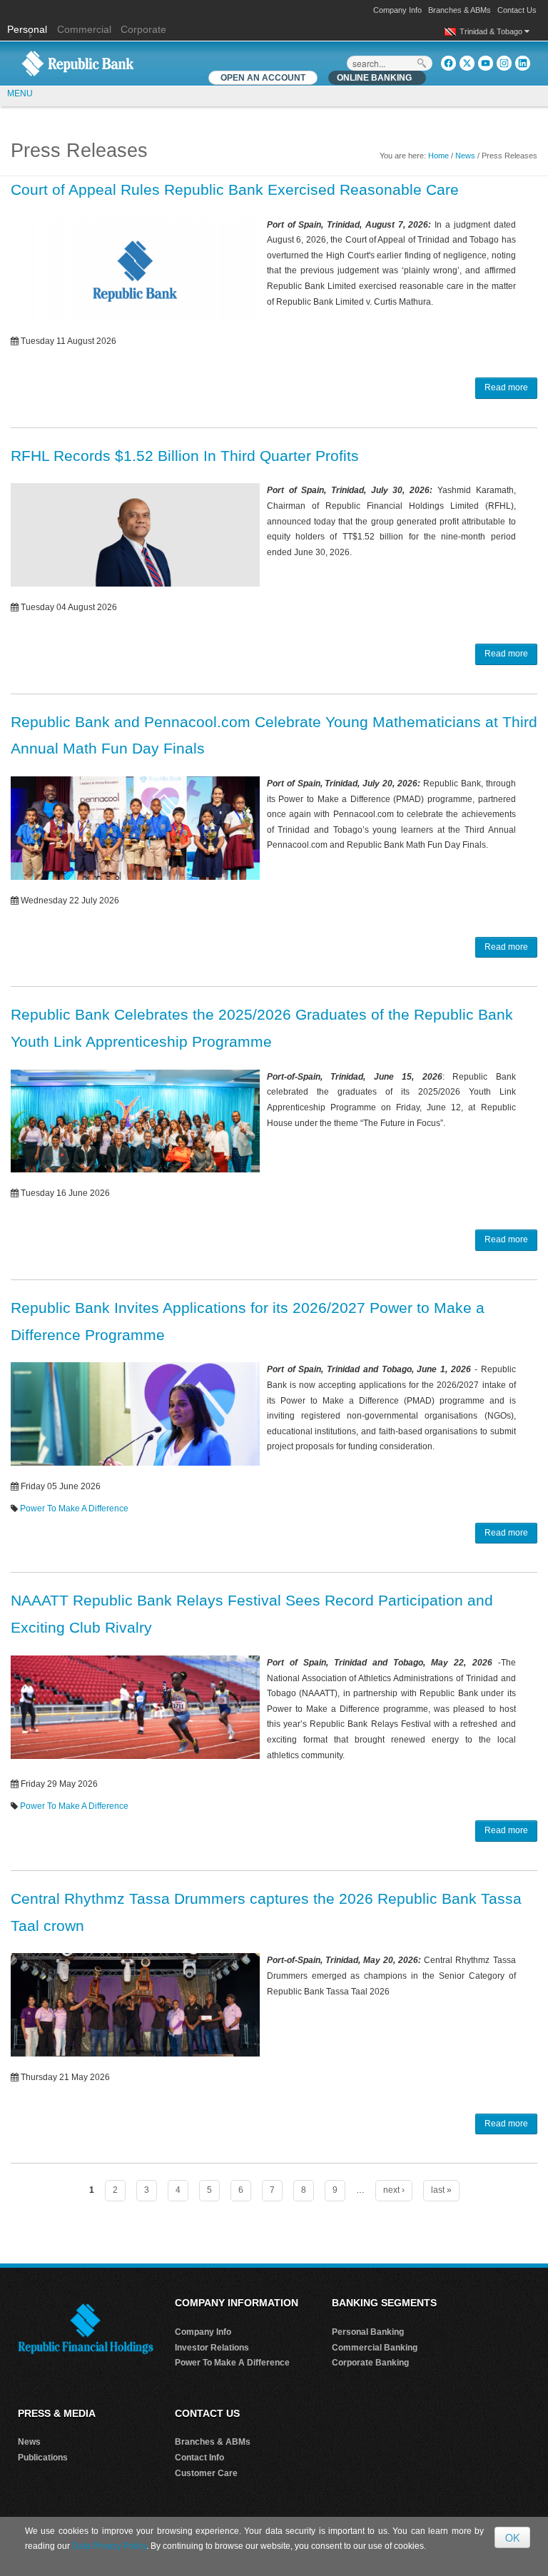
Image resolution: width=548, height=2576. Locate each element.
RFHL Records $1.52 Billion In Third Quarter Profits (185, 456)
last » (441, 2190)
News (465, 156)
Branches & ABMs (460, 10)
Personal (29, 29)
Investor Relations (212, 2348)
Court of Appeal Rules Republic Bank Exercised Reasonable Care (235, 189)
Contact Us (517, 10)
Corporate (143, 29)
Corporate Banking (370, 2363)
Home (438, 156)
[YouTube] (486, 63)
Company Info (397, 10)
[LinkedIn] (523, 63)
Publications (43, 2458)
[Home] (78, 63)
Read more (506, 387)
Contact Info (199, 2458)
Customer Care (206, 2473)
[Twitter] (467, 63)
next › (394, 2190)
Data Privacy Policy (109, 2546)
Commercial (84, 29)
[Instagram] (504, 63)
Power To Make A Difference (74, 1508)
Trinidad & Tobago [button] (492, 31)
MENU (20, 93)
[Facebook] (448, 63)
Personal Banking (368, 2332)
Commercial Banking (375, 2348)
